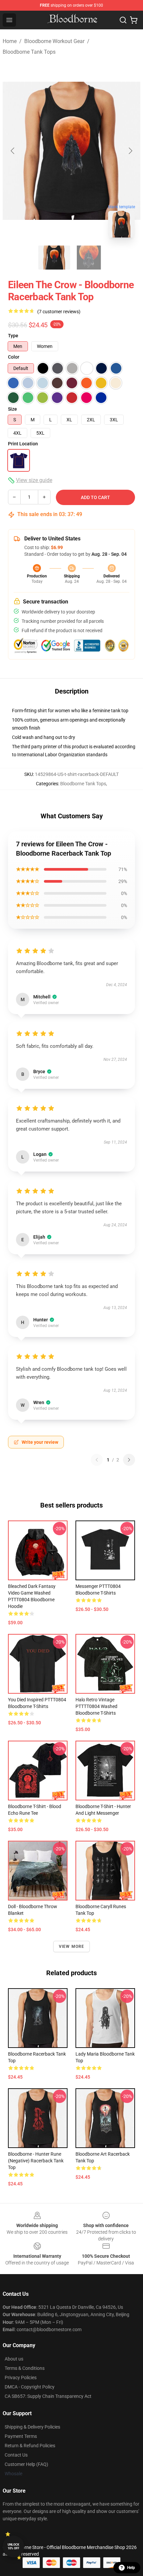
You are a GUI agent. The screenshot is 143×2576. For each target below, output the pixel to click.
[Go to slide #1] (54, 258)
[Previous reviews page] (97, 1460)
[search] (123, 20)
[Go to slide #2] (89, 258)
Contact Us (16, 2455)
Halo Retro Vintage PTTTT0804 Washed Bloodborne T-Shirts (96, 1706)
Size (12, 409)
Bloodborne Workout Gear (54, 41)
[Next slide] (130, 151)
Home (10, 41)
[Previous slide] (13, 151)
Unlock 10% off (13, 2546)
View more (72, 1947)
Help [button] (131, 2568)
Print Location (23, 444)
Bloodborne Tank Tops (29, 52)
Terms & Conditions (25, 2368)
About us (14, 2359)
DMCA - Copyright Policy (30, 2387)
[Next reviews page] (129, 1460)
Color (14, 357)
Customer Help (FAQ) (26, 2464)
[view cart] (134, 20)
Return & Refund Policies (30, 2446)
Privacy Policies (21, 2378)
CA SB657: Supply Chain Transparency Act (48, 2396)
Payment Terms (21, 2436)
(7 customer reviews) (59, 312)
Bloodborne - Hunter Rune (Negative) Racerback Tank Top (36, 2161)
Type (13, 336)
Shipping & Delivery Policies (32, 2427)
